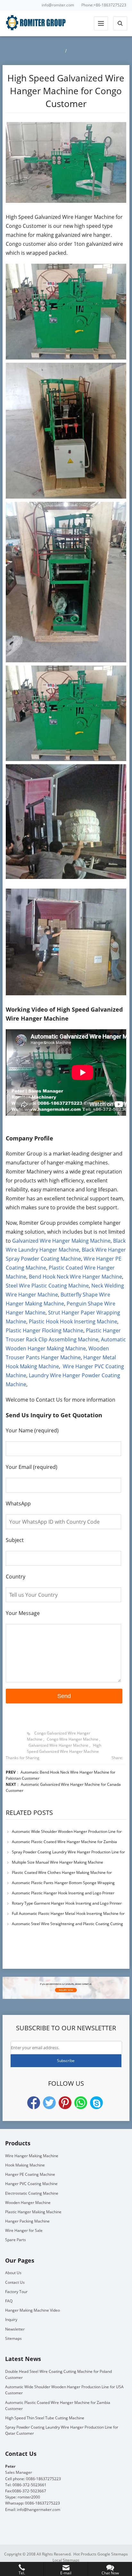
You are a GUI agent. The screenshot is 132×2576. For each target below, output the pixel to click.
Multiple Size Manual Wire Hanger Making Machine (58, 1862)
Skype (96, 2103)
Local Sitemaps (66, 2560)
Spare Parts (16, 2240)
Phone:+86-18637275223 (104, 5)
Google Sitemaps (113, 2554)
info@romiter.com (58, 5)
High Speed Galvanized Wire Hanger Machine (64, 1748)
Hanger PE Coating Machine (30, 2174)
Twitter (49, 2103)
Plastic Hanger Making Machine (33, 2212)
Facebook (34, 2103)
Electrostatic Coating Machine (32, 2193)
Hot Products (85, 2554)
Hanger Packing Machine (27, 2221)
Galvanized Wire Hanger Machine (58, 1745)
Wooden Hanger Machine (28, 2203)
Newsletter (15, 2329)
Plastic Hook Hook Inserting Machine (73, 1321)
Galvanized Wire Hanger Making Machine (61, 1241)
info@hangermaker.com (39, 2510)
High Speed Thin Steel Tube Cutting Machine (45, 2418)
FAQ (9, 2301)
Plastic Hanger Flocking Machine (45, 1330)
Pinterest (65, 2103)
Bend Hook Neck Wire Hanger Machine (75, 1277)
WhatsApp (81, 2103)
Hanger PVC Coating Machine (31, 2184)
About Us (13, 2273)
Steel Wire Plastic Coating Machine (47, 1286)
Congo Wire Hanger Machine (73, 1739)
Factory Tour (16, 2292)
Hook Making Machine (25, 2165)
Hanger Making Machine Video (33, 2310)
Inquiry (11, 2319)
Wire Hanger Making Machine (32, 2156)
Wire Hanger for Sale (24, 2230)
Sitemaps (13, 2338)
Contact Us (15, 2282)
